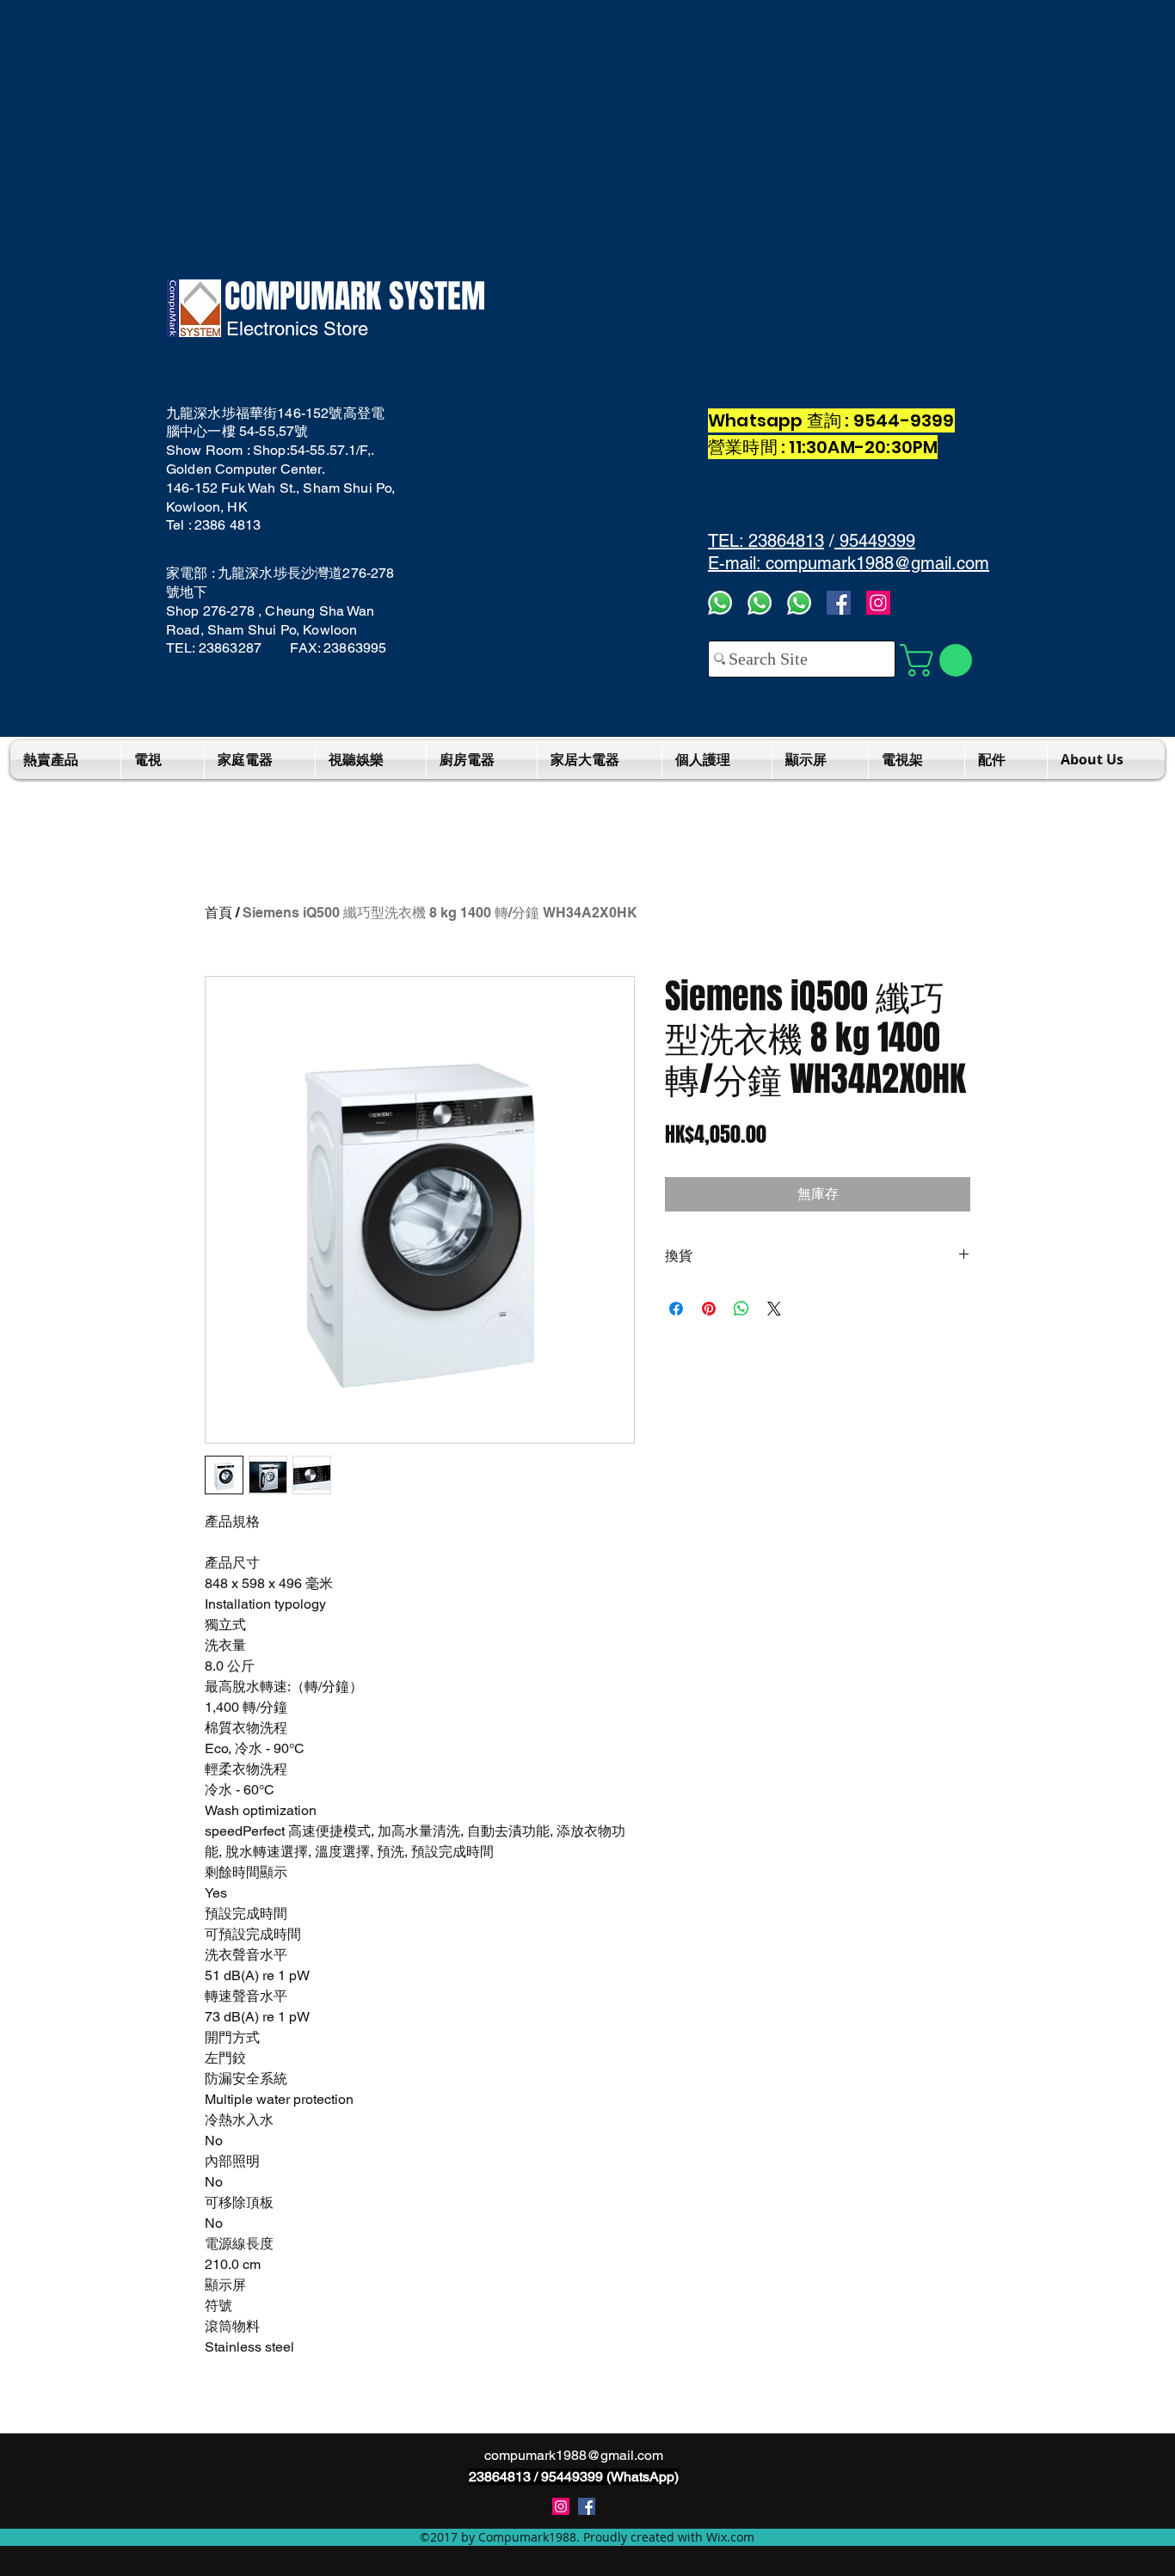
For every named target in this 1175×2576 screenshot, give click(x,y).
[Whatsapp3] (720, 603)
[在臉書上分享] (676, 1309)
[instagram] (561, 2506)
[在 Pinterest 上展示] (709, 1309)
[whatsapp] (799, 603)
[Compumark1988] (587, 2506)
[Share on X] (774, 1309)
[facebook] (839, 603)
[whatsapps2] (760, 603)
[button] (940, 660)
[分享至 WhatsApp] (741, 1309)
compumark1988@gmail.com (574, 2455)
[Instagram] (878, 603)
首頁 (218, 913)
